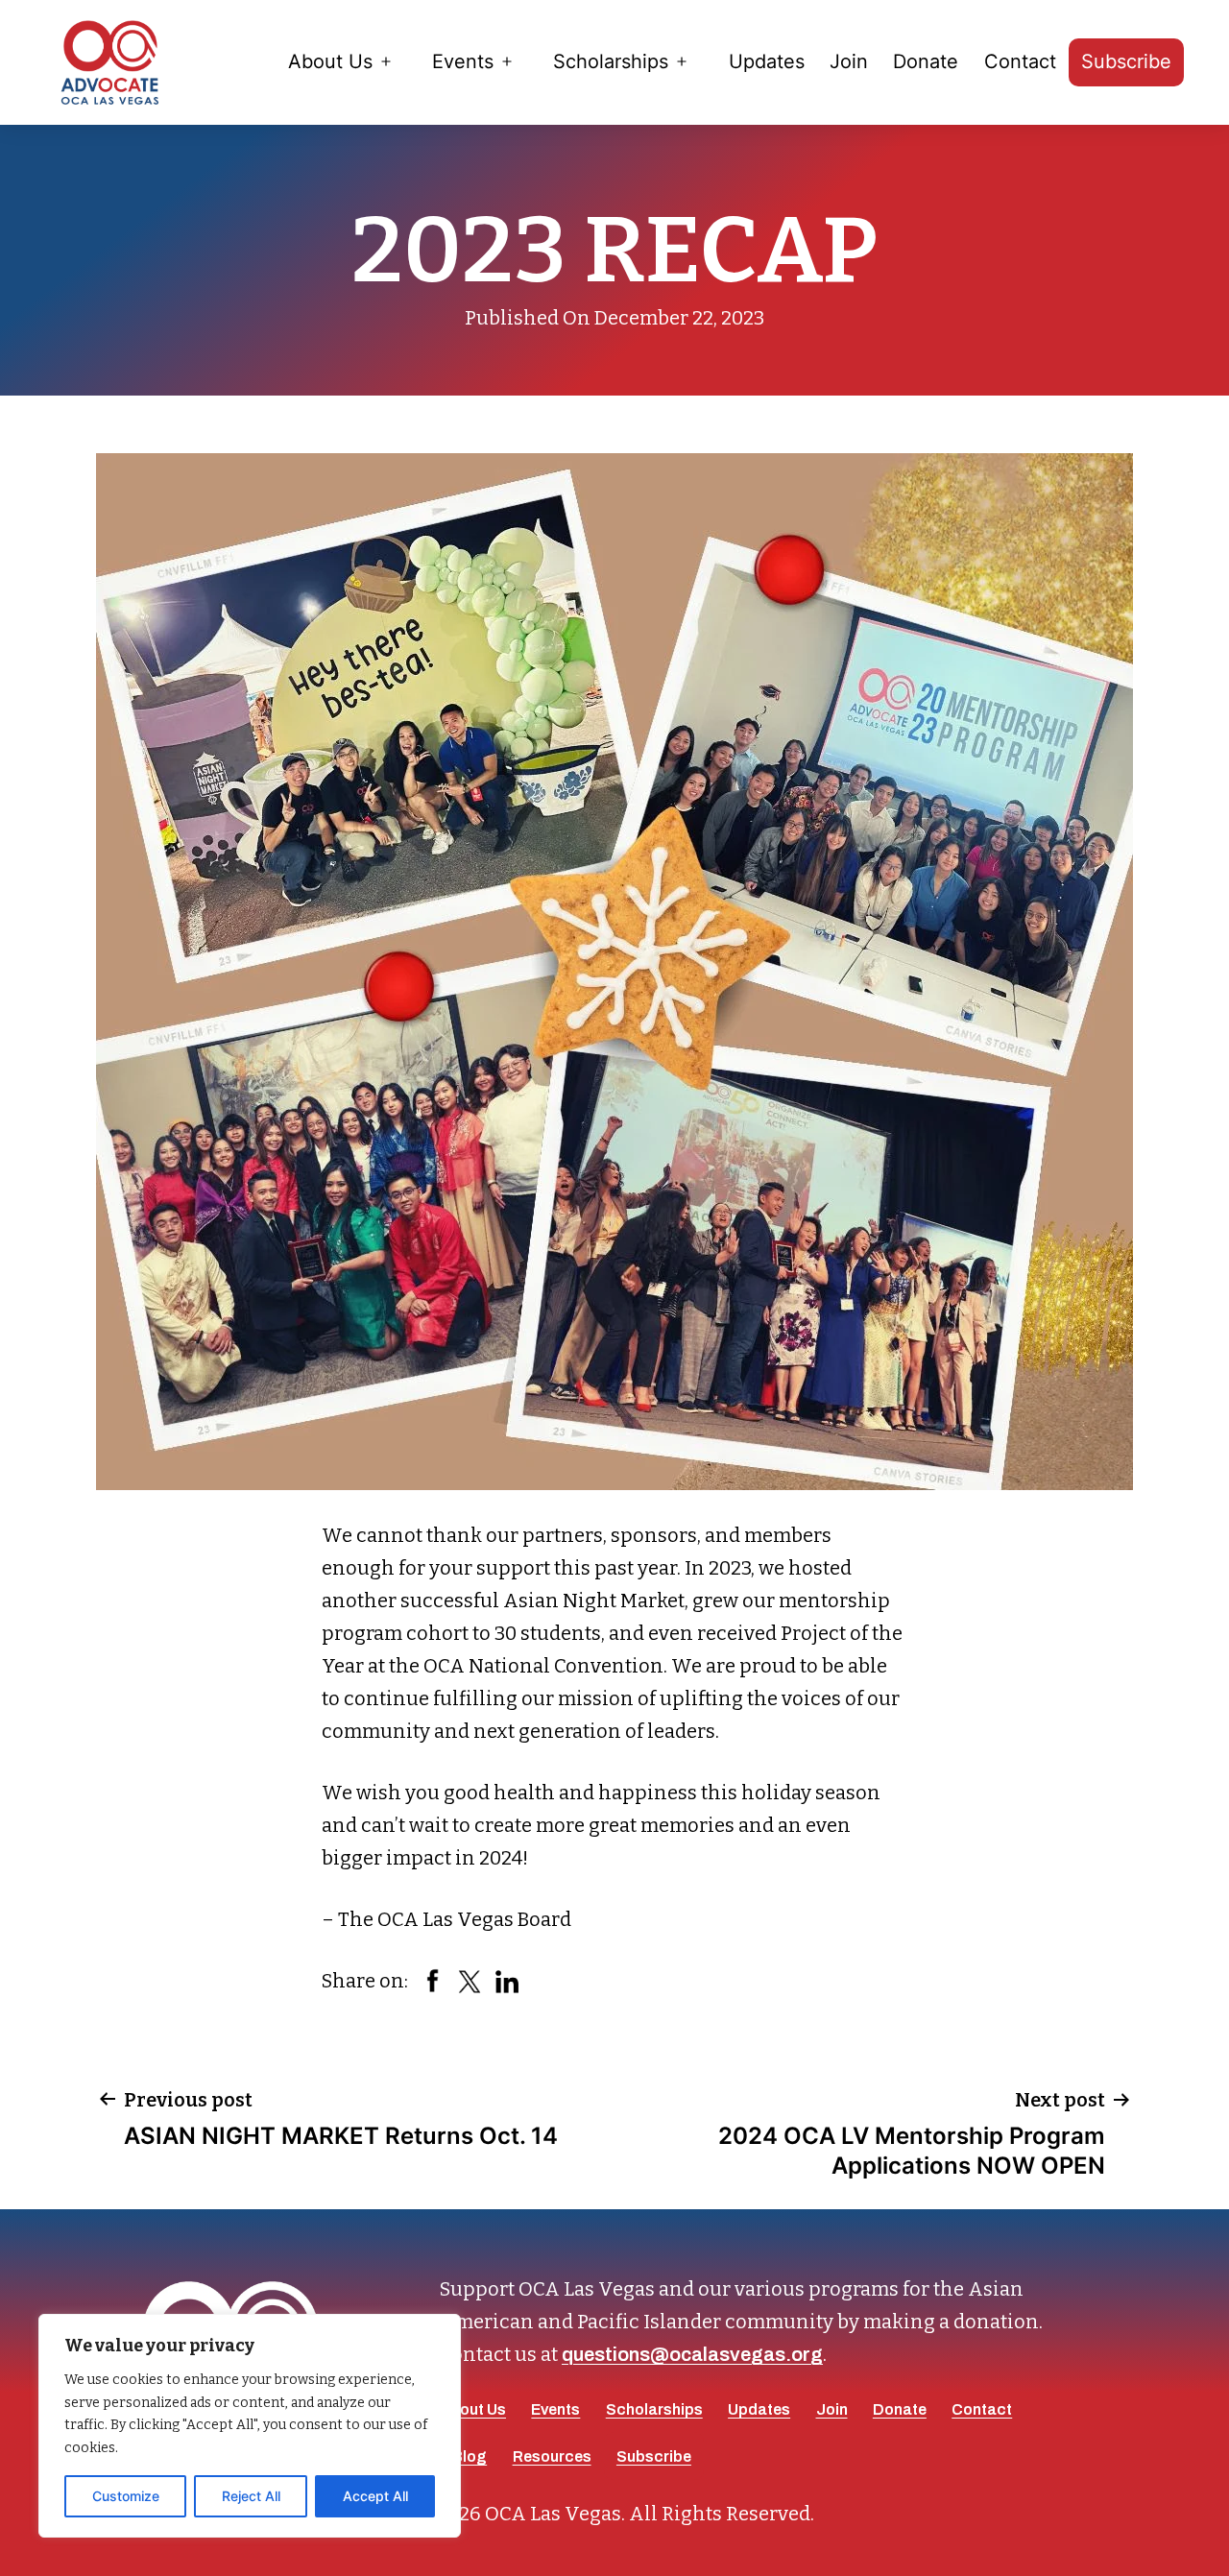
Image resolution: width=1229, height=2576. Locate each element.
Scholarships (611, 61)
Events (463, 61)
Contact (1020, 61)
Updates (767, 61)
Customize (126, 2496)
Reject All (251, 2496)
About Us (330, 61)
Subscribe (1126, 61)
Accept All (375, 2496)
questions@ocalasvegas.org (692, 2354)
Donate (926, 61)
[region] (250, 2426)
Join (849, 61)
